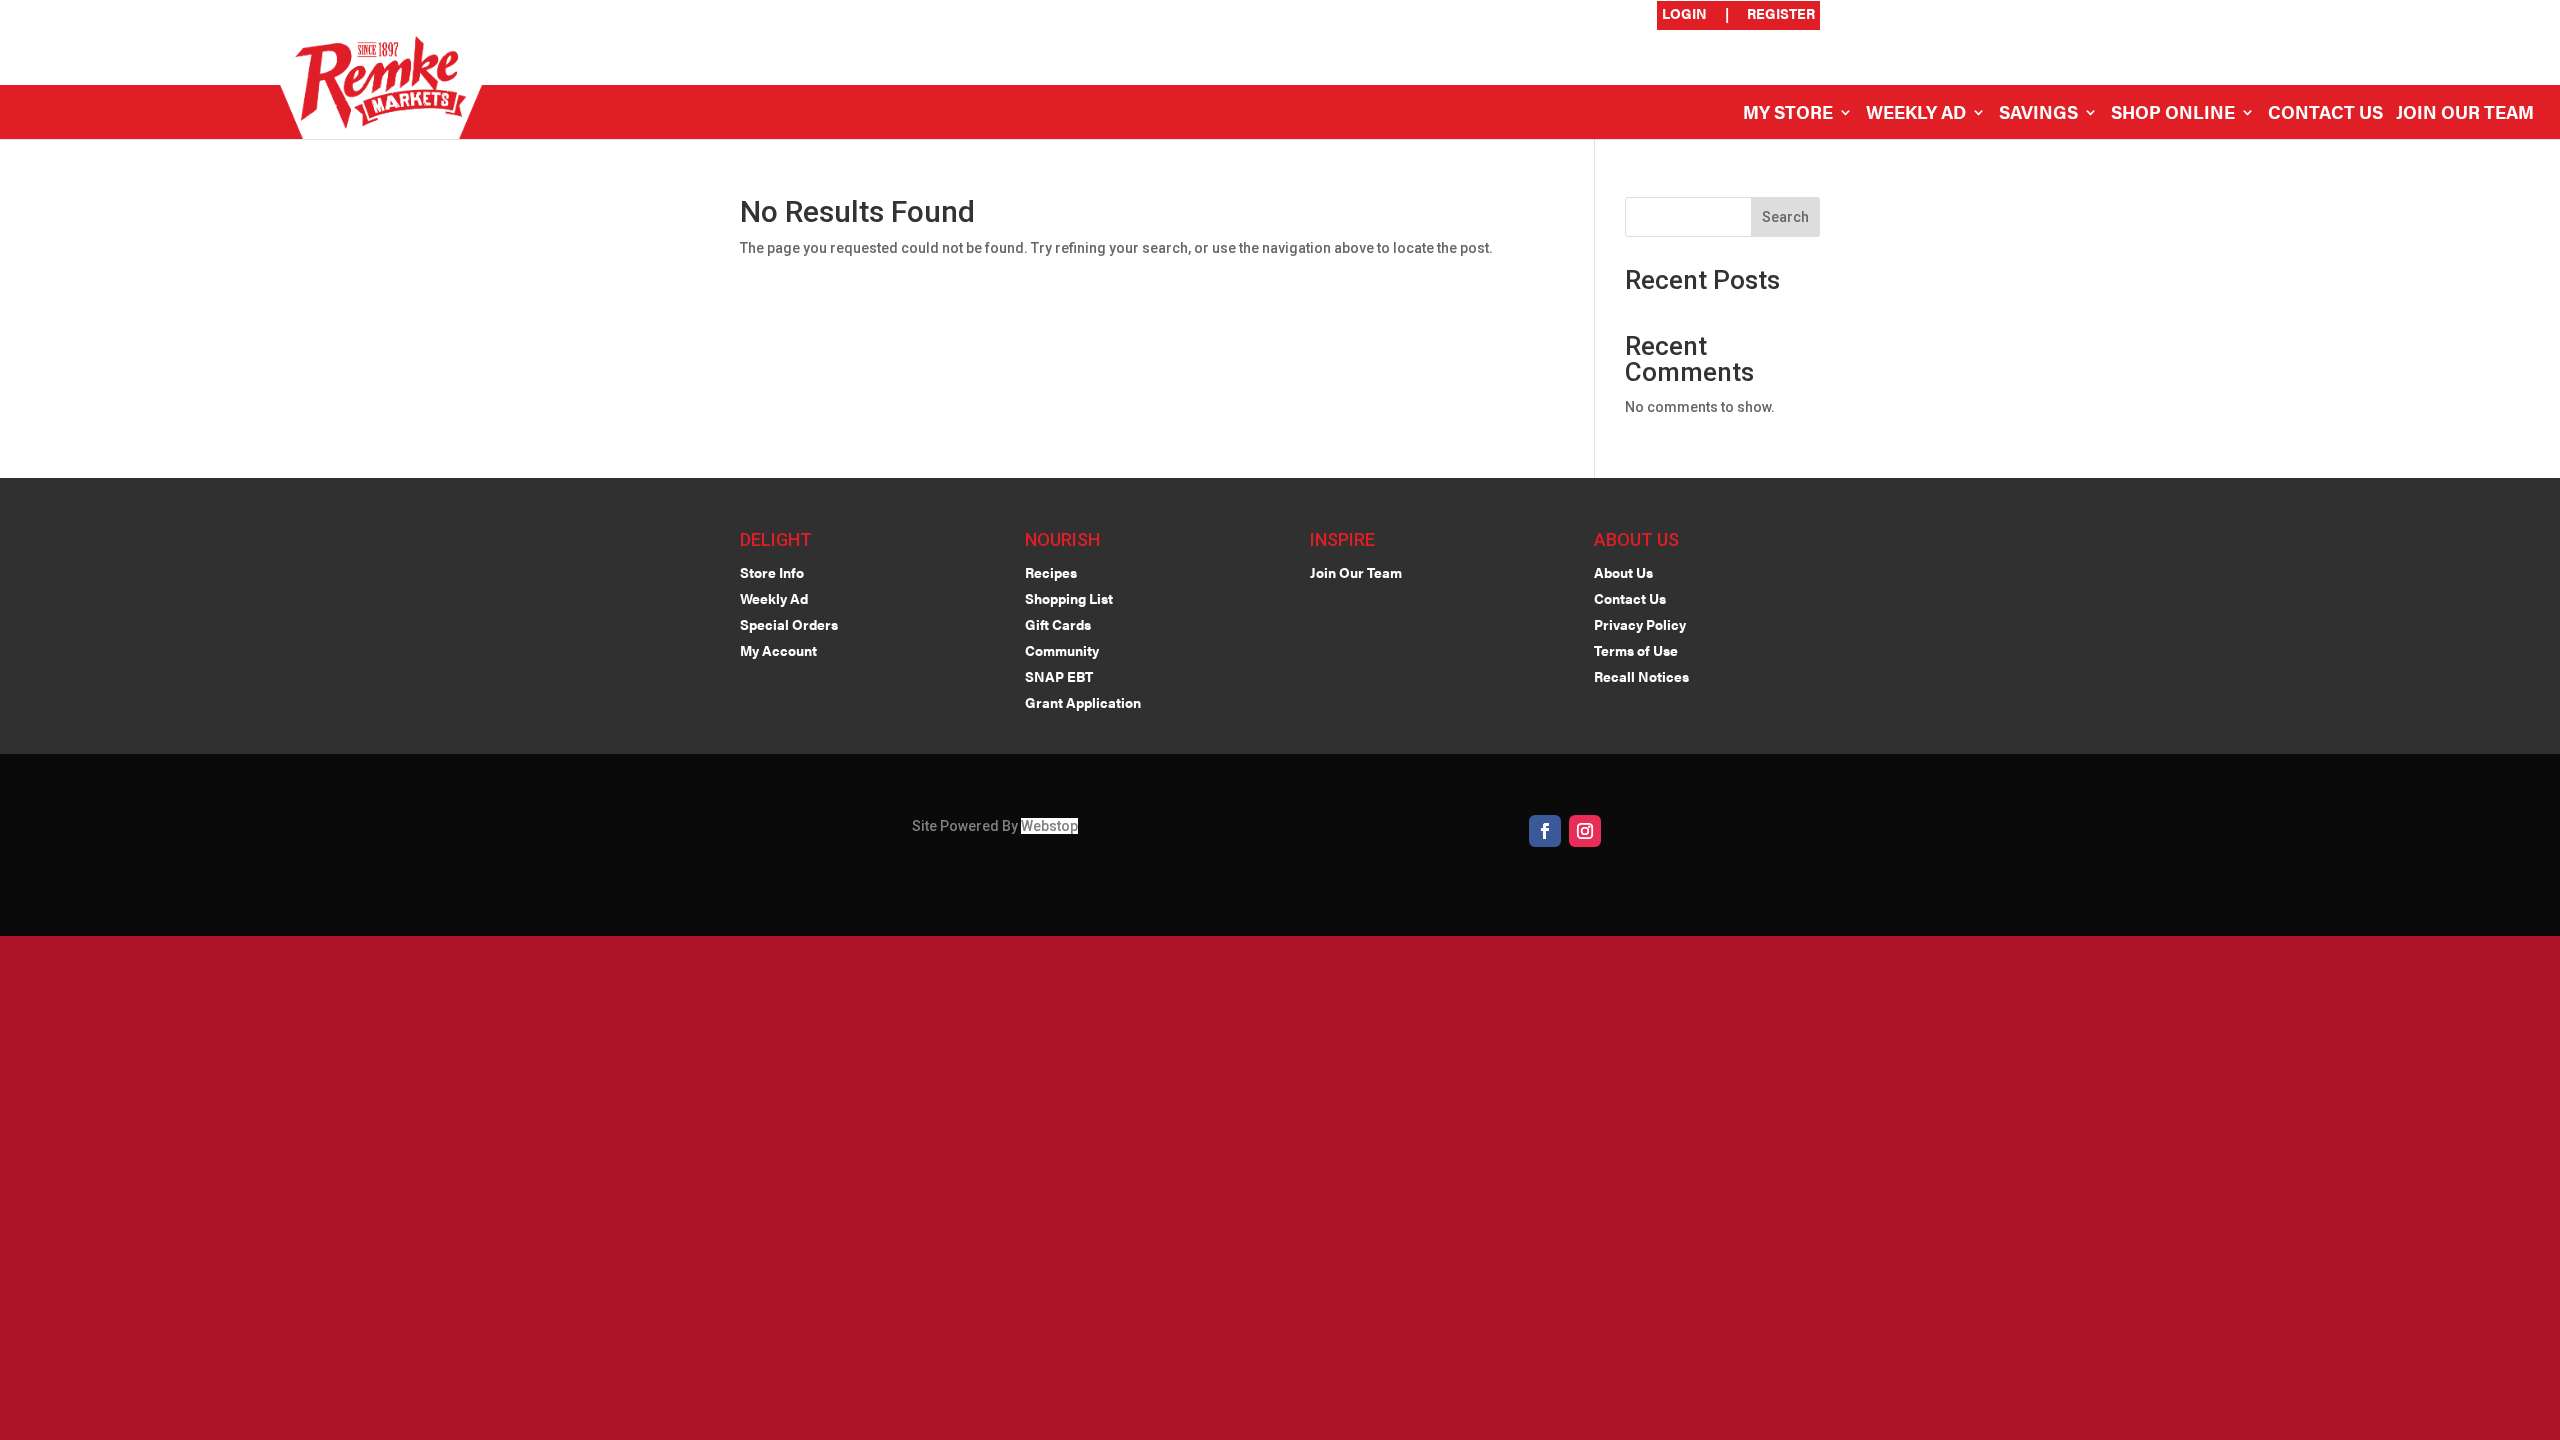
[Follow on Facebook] (1545, 831)
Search (1785, 217)
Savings (2038, 114)
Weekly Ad (1916, 114)
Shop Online (2173, 114)
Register (1781, 14)
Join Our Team (2465, 114)
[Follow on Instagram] (1585, 831)
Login (1684, 14)
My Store (1788, 114)
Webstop (1049, 826)
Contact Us (2325, 114)
